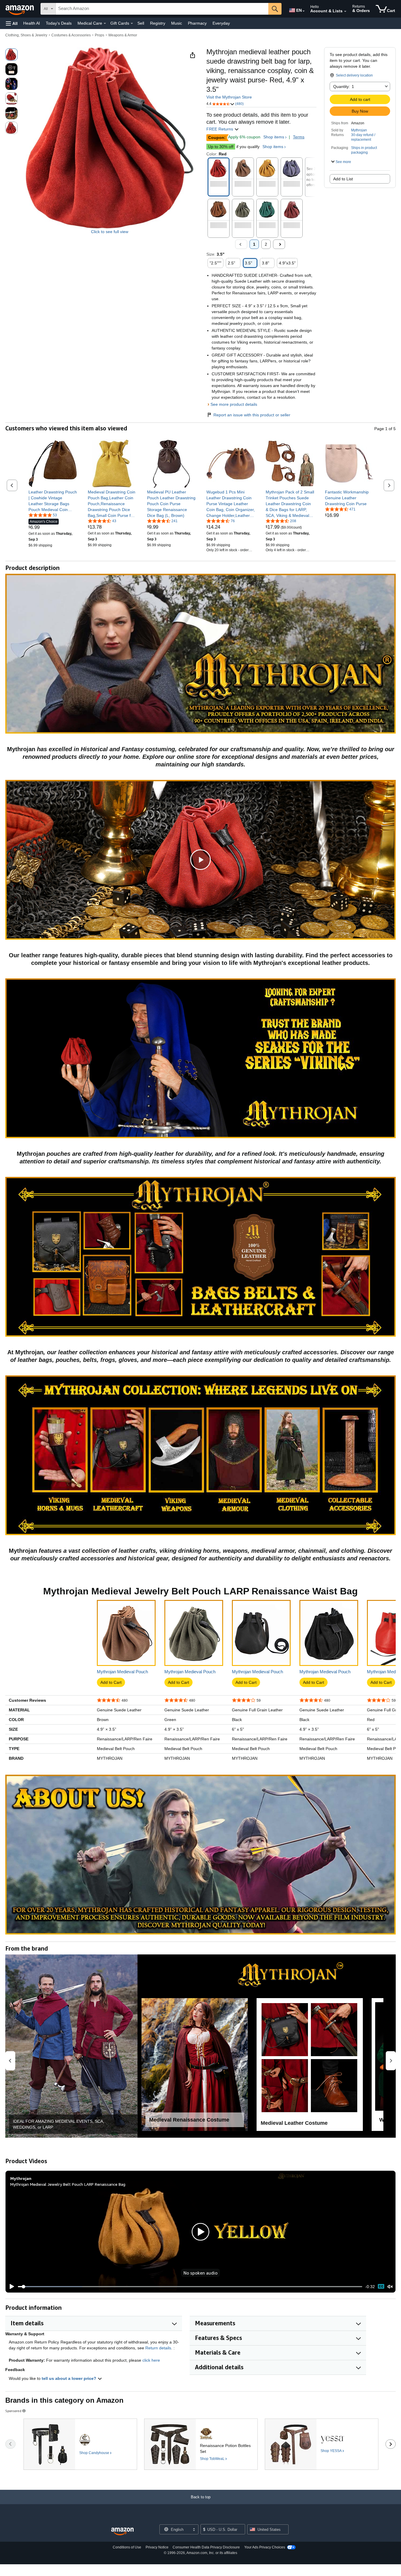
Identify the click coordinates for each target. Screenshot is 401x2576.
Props (100, 35)
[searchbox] (162, 9)
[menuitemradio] (381, 2286)
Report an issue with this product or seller (252, 415)
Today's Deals (59, 23)
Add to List (343, 179)
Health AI (32, 23)
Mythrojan (359, 130)
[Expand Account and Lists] (345, 11)
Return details (158, 2348)
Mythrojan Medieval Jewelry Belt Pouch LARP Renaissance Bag (68, 2184)
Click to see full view (110, 232)
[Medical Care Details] (105, 23)
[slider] (190, 2287)
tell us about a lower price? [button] (70, 2378)
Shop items (274, 137)
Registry (158, 23)
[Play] (10, 2287)
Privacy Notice (157, 2547)
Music (177, 23)
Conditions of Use (127, 2547)
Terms (299, 137)
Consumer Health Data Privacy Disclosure (206, 2547)
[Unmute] (390, 2286)
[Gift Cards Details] (132, 23)
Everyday (221, 23)
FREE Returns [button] (220, 129)
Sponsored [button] (13, 2411)
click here (151, 2360)
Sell (141, 23)
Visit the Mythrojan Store (229, 97)
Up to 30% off (221, 147)
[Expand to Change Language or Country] (304, 11)
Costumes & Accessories (71, 35)
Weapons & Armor (123, 35)
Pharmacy (197, 23)
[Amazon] (20, 9)
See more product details (234, 404)
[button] (12, 23)
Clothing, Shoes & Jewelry (26, 35)
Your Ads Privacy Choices (265, 2547)
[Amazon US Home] (122, 2532)
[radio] (11, 55)
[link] (53, 501)
